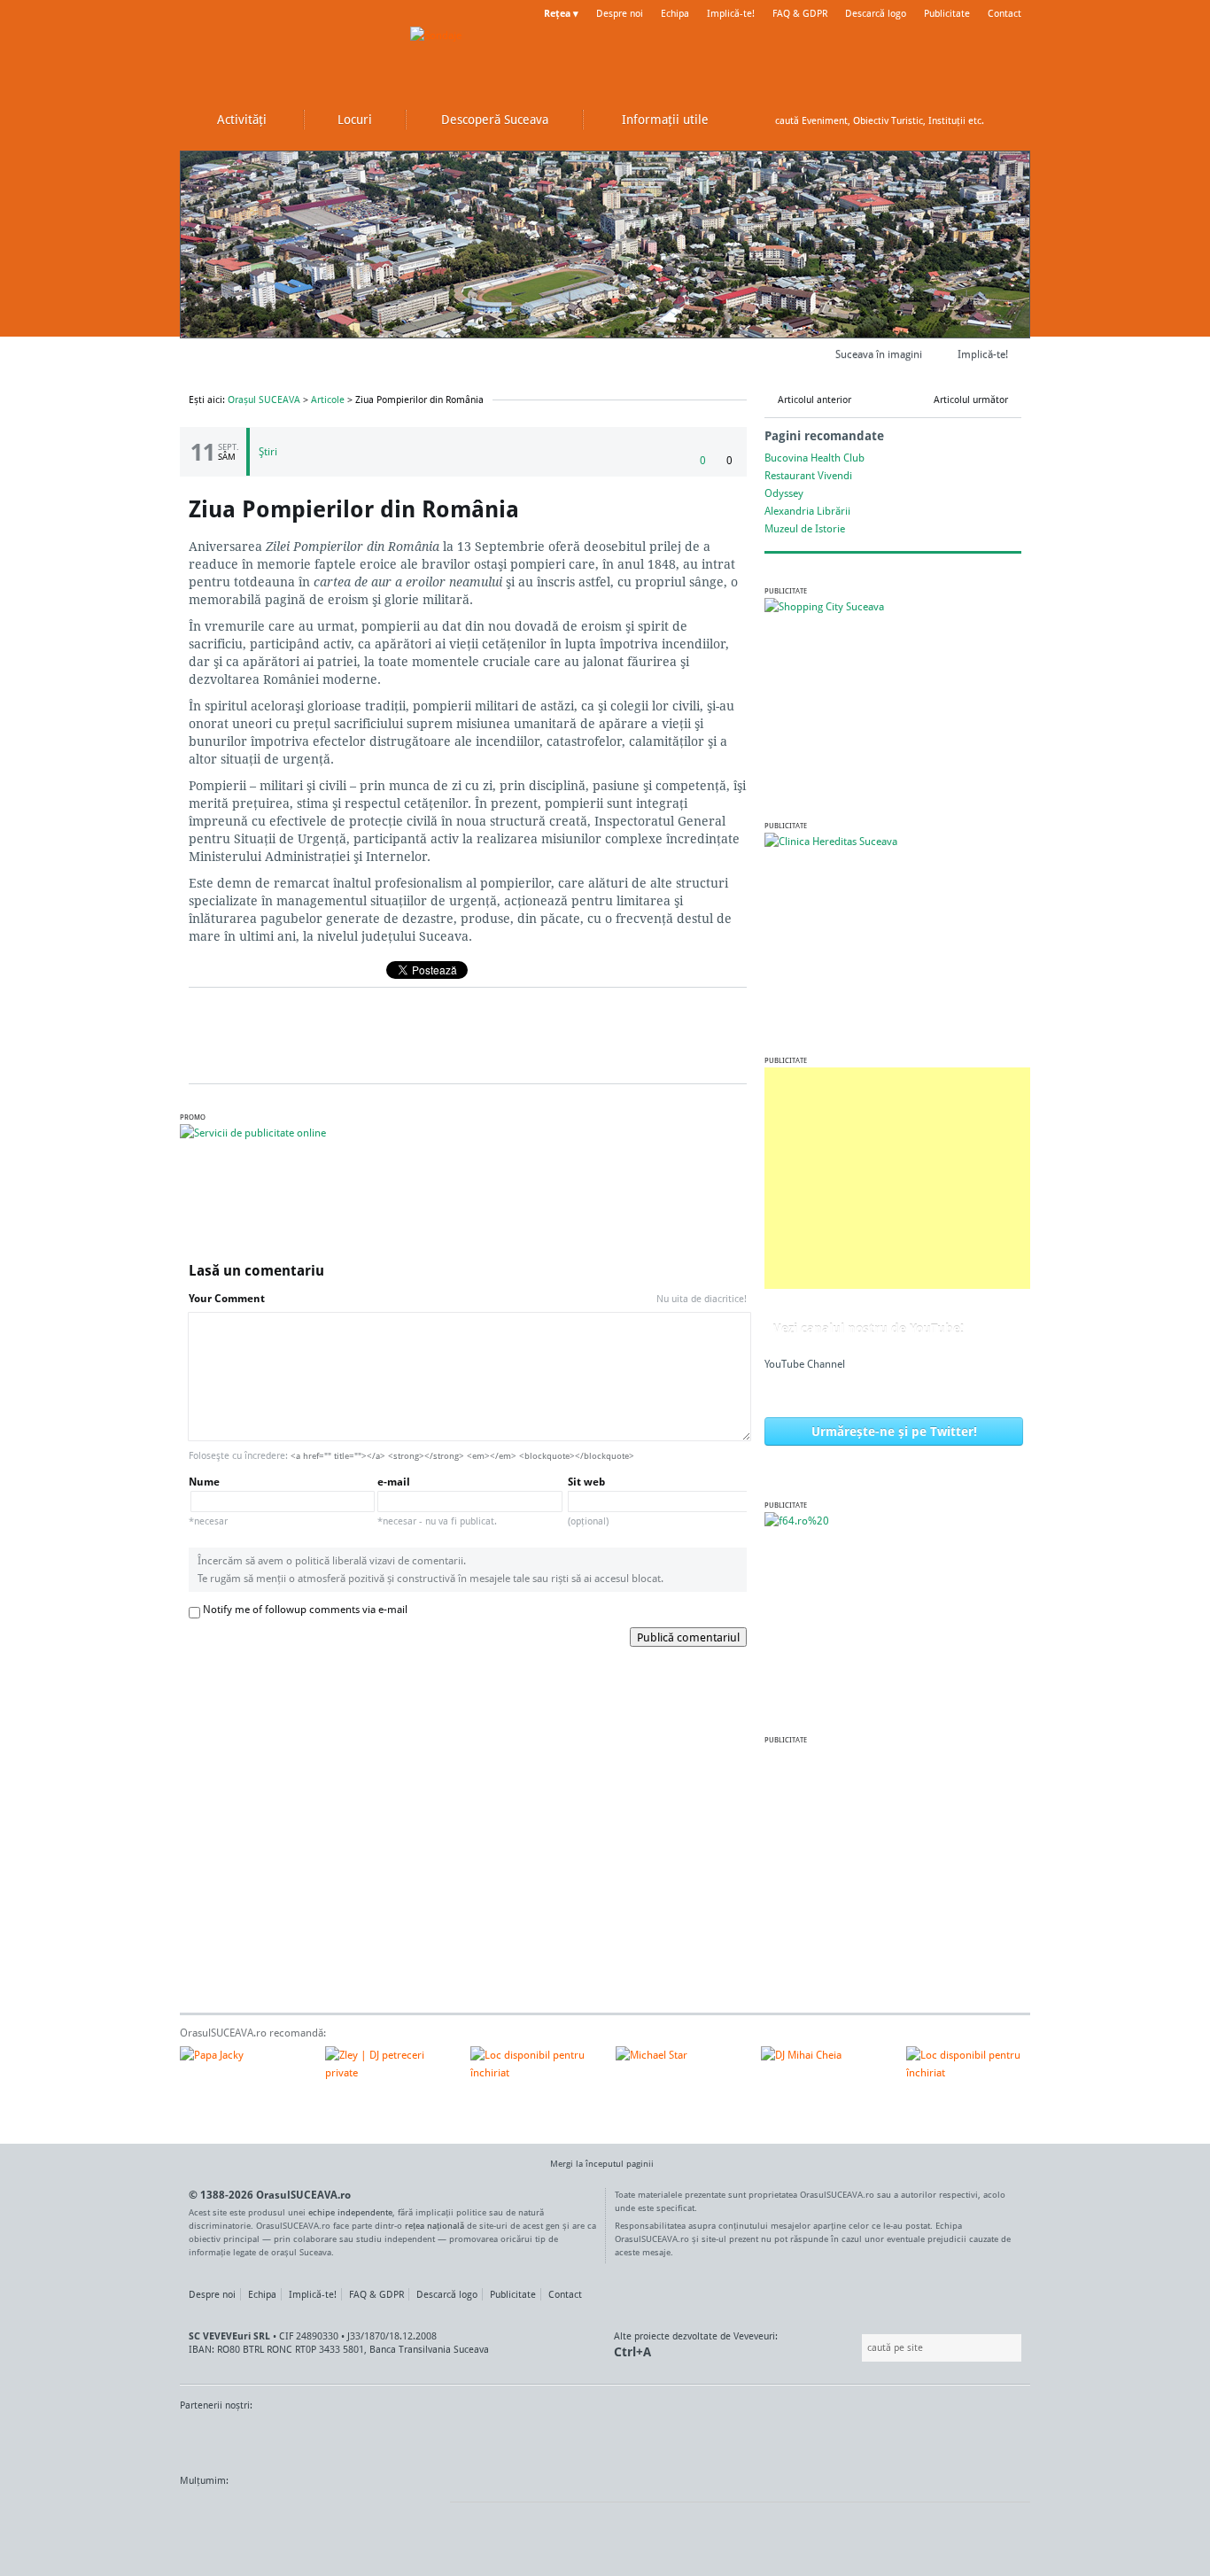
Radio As (997, 2439)
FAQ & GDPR (800, 13)
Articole (328, 400)
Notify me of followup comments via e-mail (305, 1609)
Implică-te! (731, 13)
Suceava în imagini (879, 354)
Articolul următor (971, 400)
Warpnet (847, 2439)
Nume (208, 1501)
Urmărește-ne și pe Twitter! (894, 1431)
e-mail (437, 1501)
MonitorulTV (309, 2439)
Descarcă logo (876, 13)
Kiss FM (701, 2439)
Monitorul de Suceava (217, 2439)
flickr (419, 2514)
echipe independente (350, 2212)
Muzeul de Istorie (805, 528)
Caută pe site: (860, 2348)
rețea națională (434, 2225)
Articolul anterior (814, 400)
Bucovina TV (395, 2439)
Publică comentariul (688, 1637)
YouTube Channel (805, 1364)
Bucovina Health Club (814, 458)
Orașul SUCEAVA (286, 53)
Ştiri (268, 451)
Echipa (675, 13)
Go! (1012, 120)
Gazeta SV (474, 2439)
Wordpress (224, 2514)
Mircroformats (328, 2514)
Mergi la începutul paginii (602, 2163)
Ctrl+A (632, 2351)
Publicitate (947, 13)
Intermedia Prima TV (644, 2439)
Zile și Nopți (931, 2439)
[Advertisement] (897, 1178)
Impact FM (568, 2439)
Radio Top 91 (764, 2439)
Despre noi (620, 13)
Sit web (588, 1501)
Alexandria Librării (807, 511)
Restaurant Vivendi (808, 475)
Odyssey (784, 493)
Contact (1004, 13)
